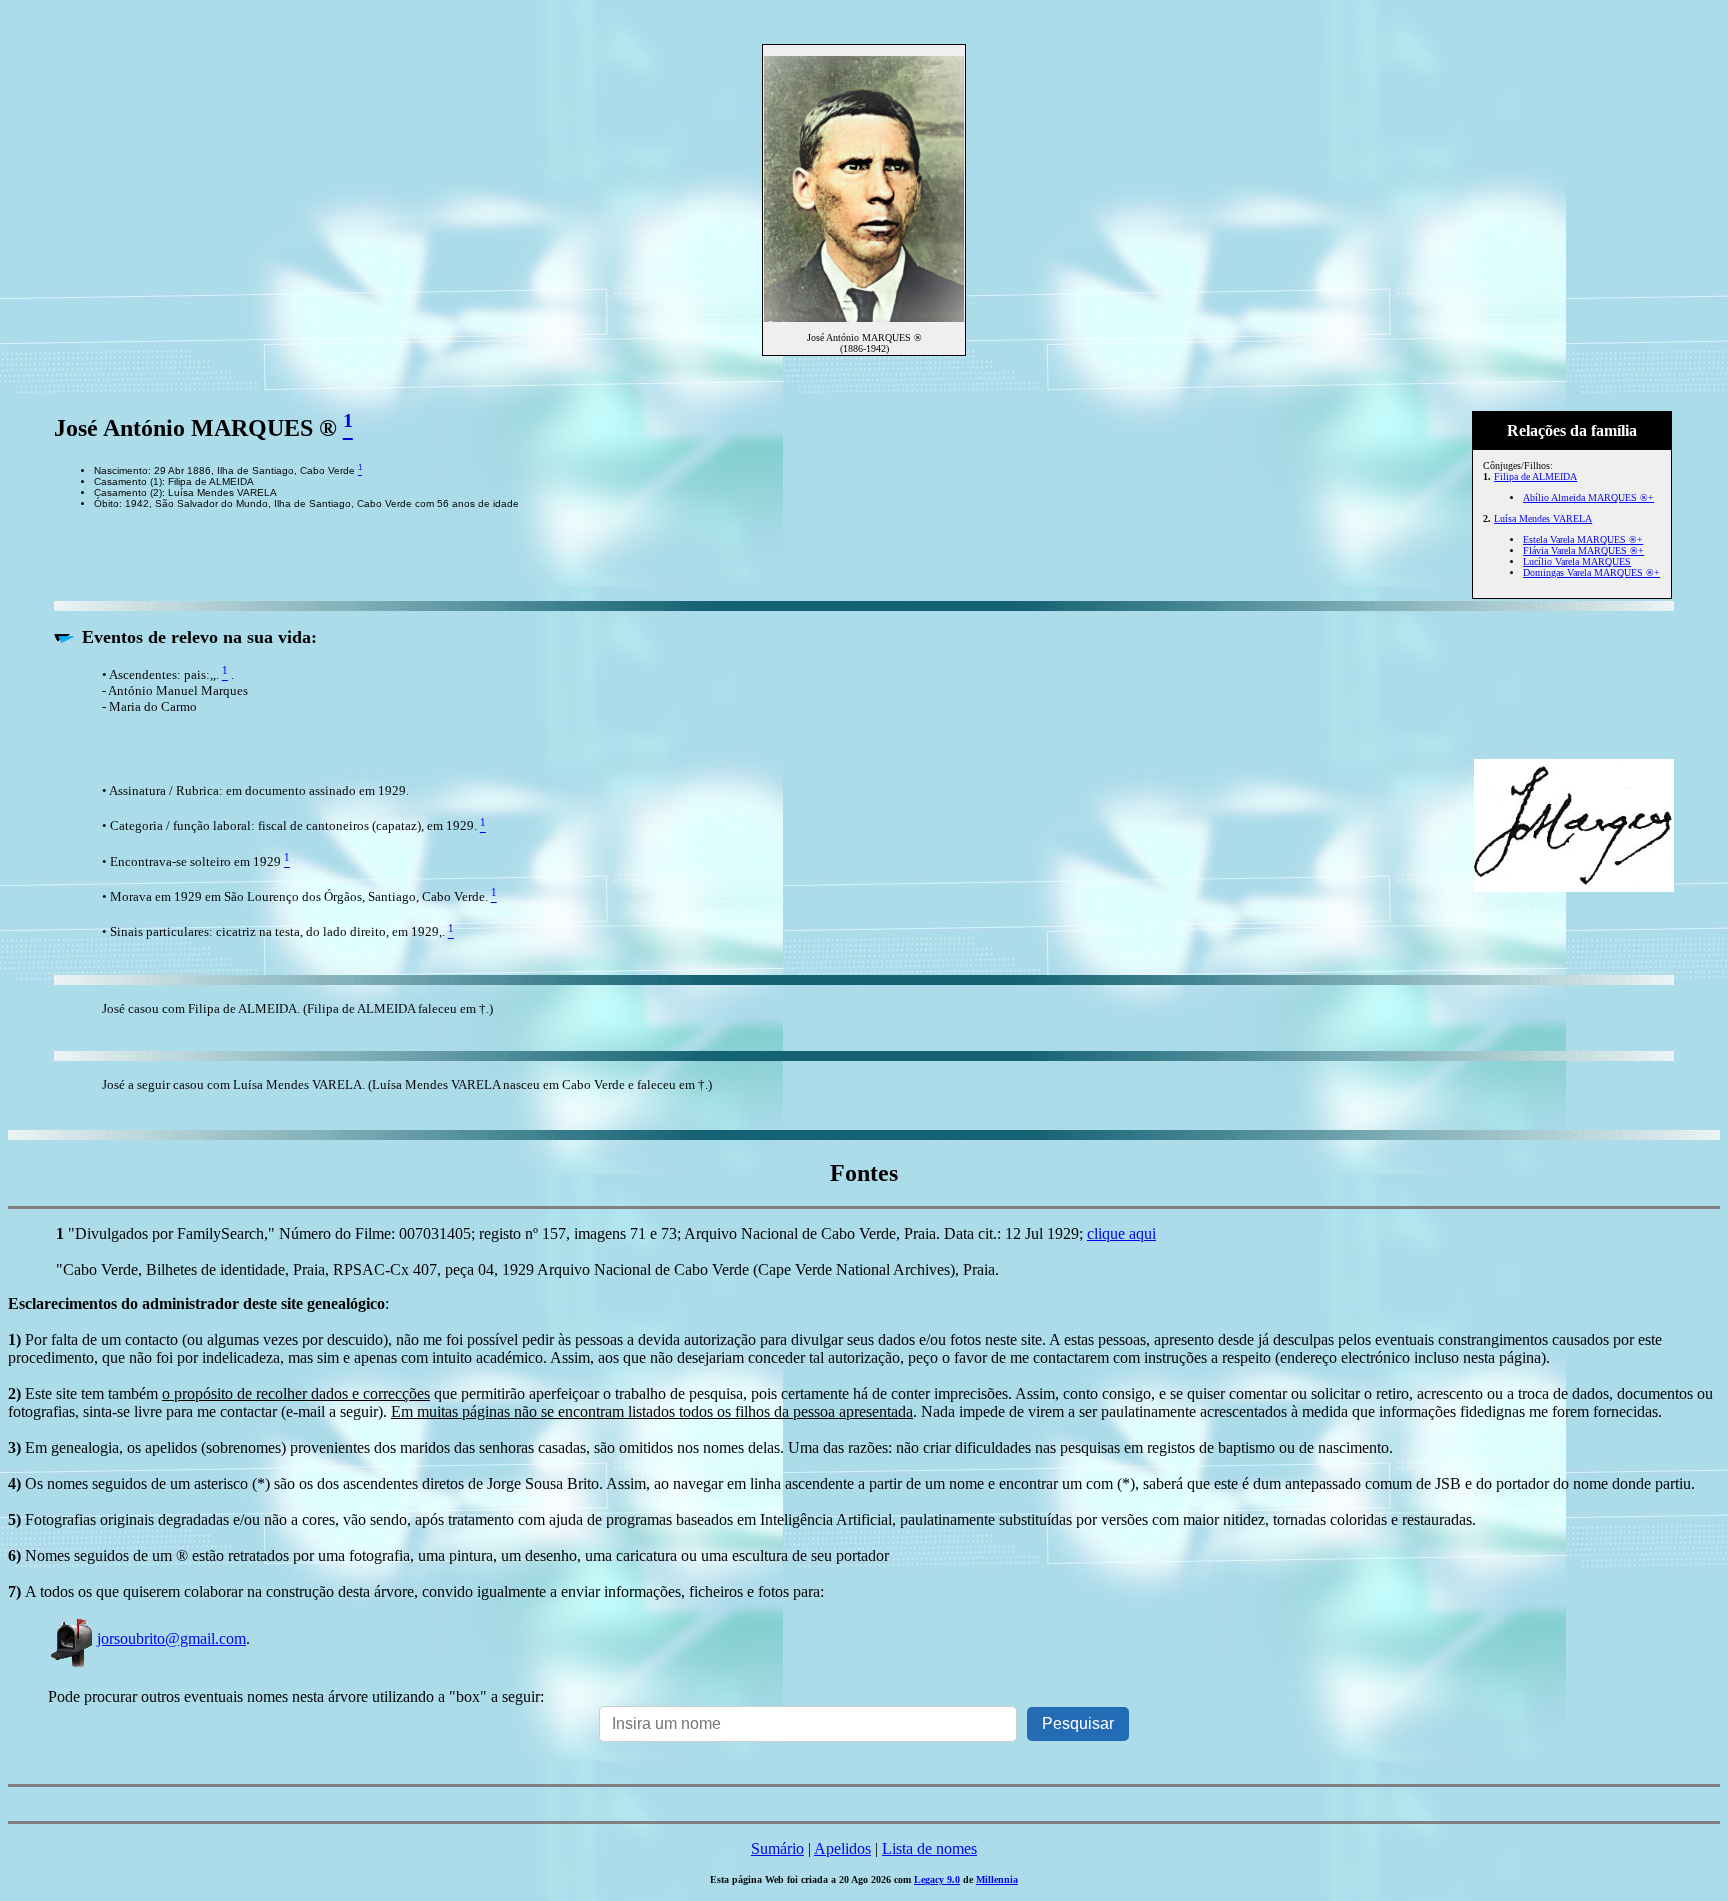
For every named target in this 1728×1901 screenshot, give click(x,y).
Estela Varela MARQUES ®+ (1583, 539)
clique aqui (1121, 1233)
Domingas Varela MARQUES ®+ (1591, 572)
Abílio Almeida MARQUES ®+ (1588, 497)
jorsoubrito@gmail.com (171, 1638)
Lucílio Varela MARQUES (1577, 561)
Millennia (997, 1879)
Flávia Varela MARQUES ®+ (1583, 550)
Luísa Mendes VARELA (1543, 518)
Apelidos (842, 1848)
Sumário (777, 1848)
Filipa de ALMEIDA (1535, 476)
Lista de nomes (929, 1848)
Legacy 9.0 (937, 1879)
